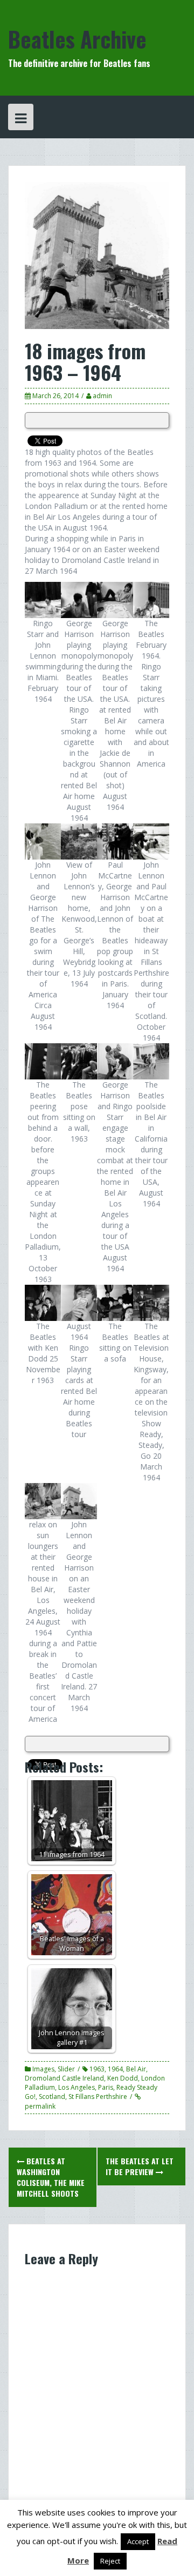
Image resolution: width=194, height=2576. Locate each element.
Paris (106, 2087)
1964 (115, 2069)
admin (102, 396)
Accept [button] (138, 2541)
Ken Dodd (123, 2078)
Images (43, 2069)
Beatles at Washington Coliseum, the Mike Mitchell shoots (51, 2177)
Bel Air (136, 2069)
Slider (66, 2069)
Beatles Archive (77, 39)
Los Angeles (77, 2087)
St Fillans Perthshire (98, 2097)
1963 (97, 2069)
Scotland (52, 2097)
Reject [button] (110, 2561)
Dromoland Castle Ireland (64, 2078)
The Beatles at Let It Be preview (140, 2166)
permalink (40, 2106)
